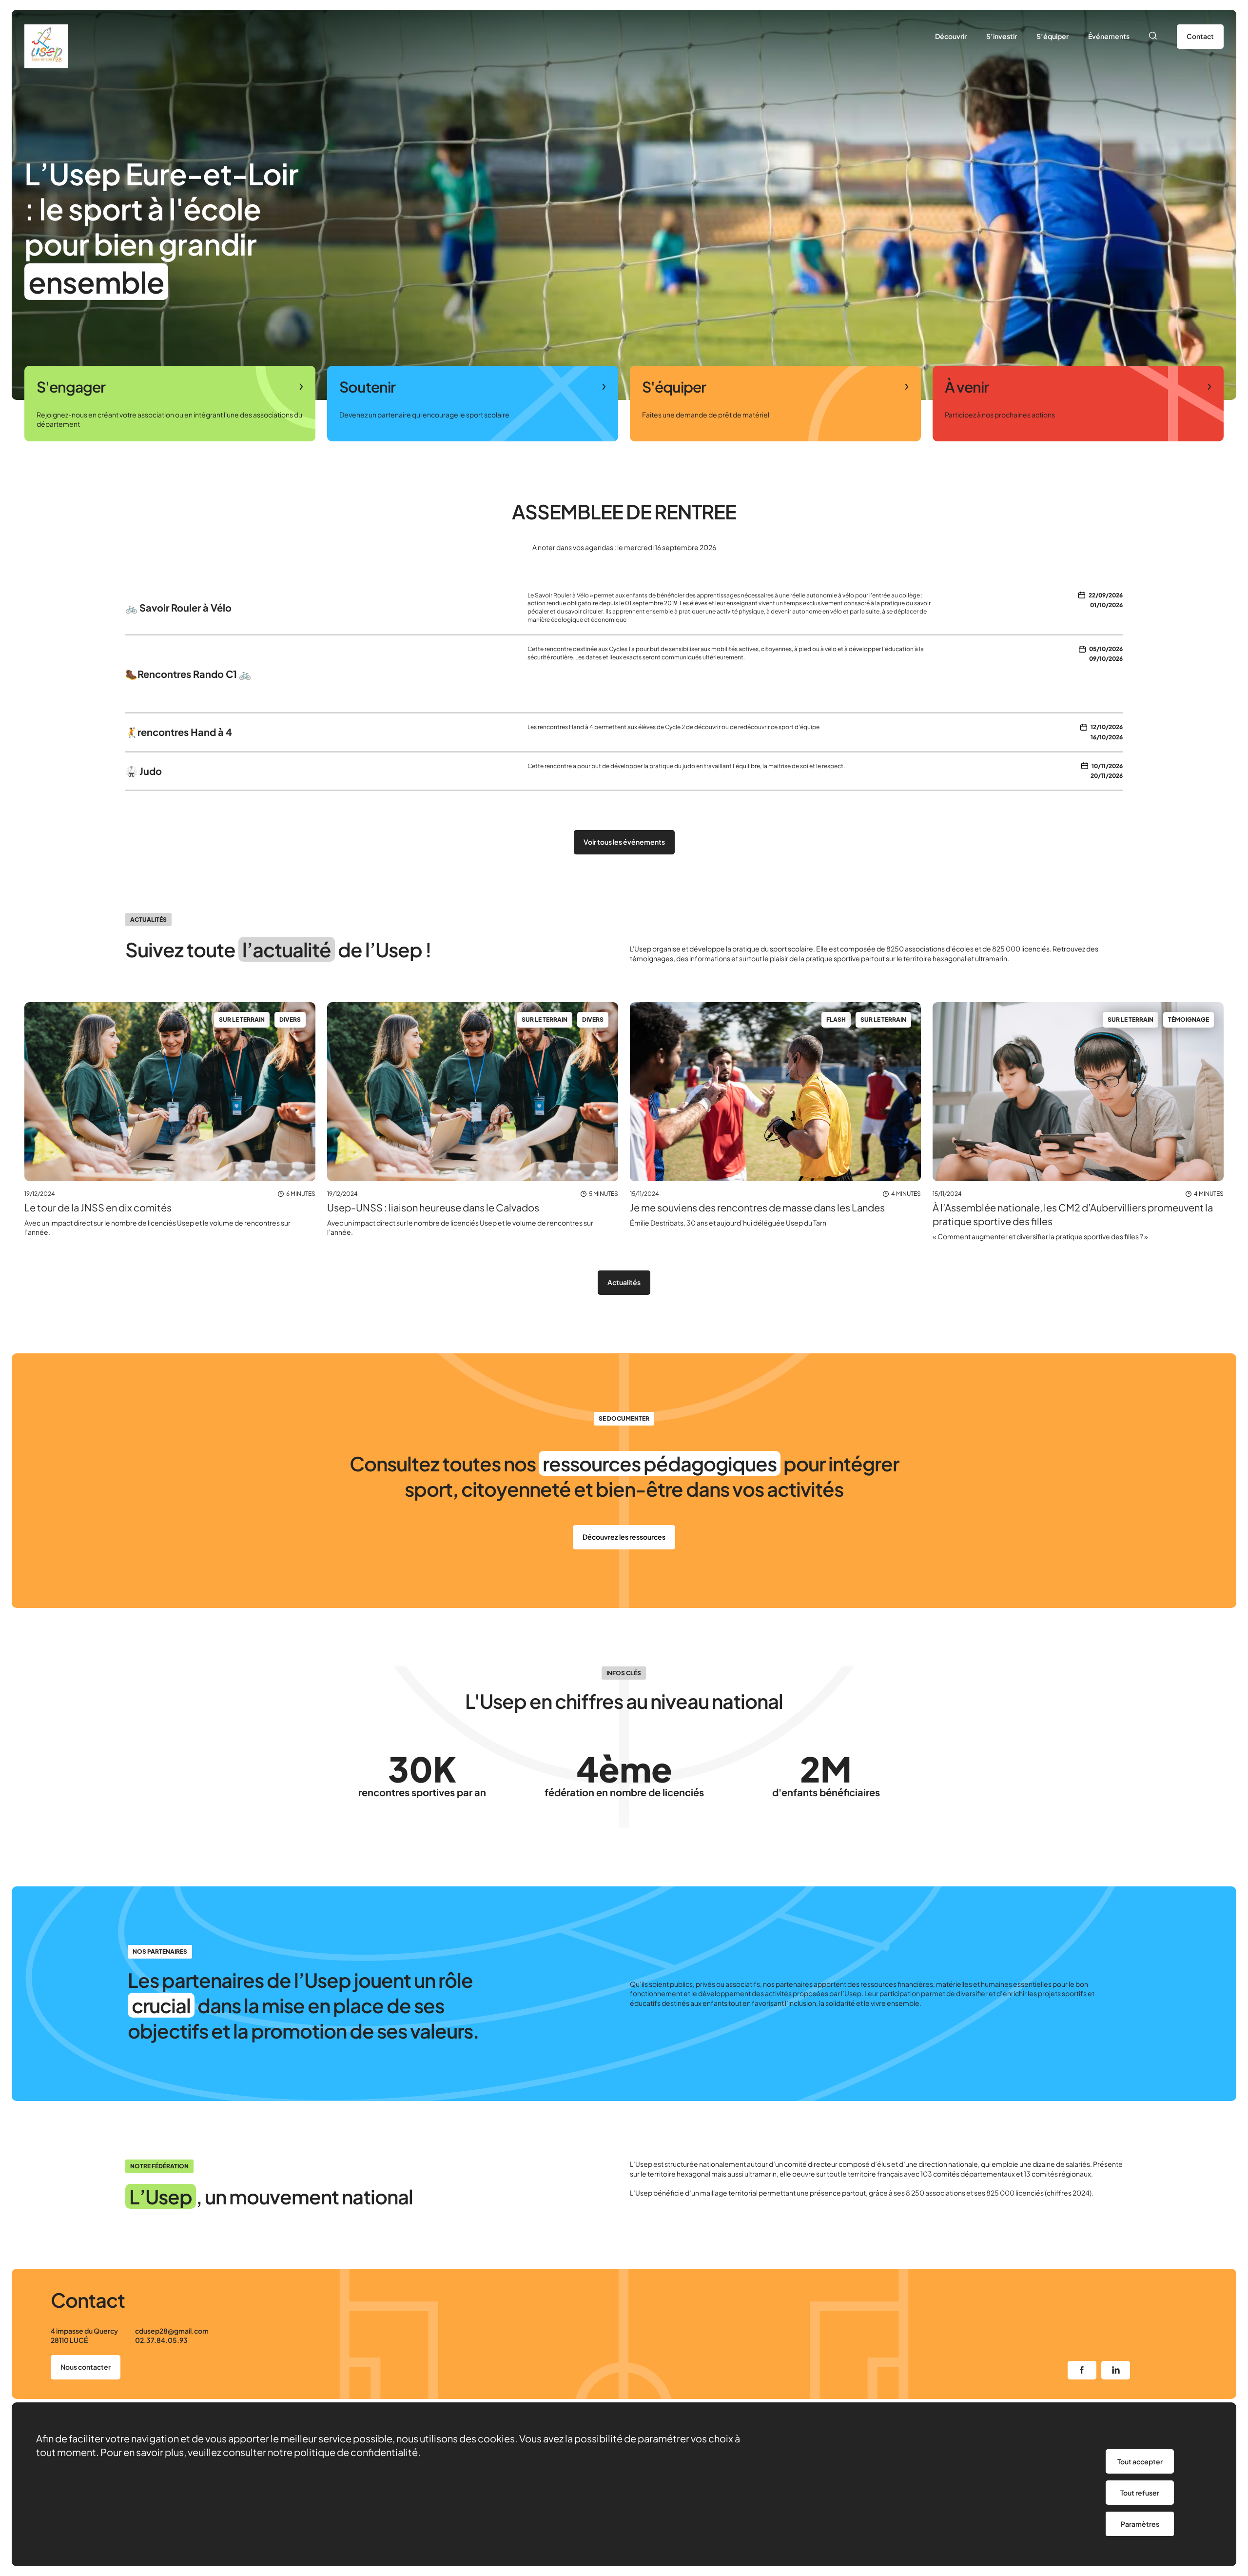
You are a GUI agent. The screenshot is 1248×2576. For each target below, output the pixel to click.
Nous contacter (86, 2367)
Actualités (624, 1282)
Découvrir (951, 36)
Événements (1109, 36)
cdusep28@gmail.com (172, 2331)
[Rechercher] (1153, 37)
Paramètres (1140, 2524)
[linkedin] (1116, 2370)
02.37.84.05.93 (161, 2340)
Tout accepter (1140, 2461)
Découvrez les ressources (624, 1537)
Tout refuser (1140, 2493)
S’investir (1002, 36)
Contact (1200, 36)
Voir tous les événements (624, 842)
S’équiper (1053, 36)
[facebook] (1082, 2370)
